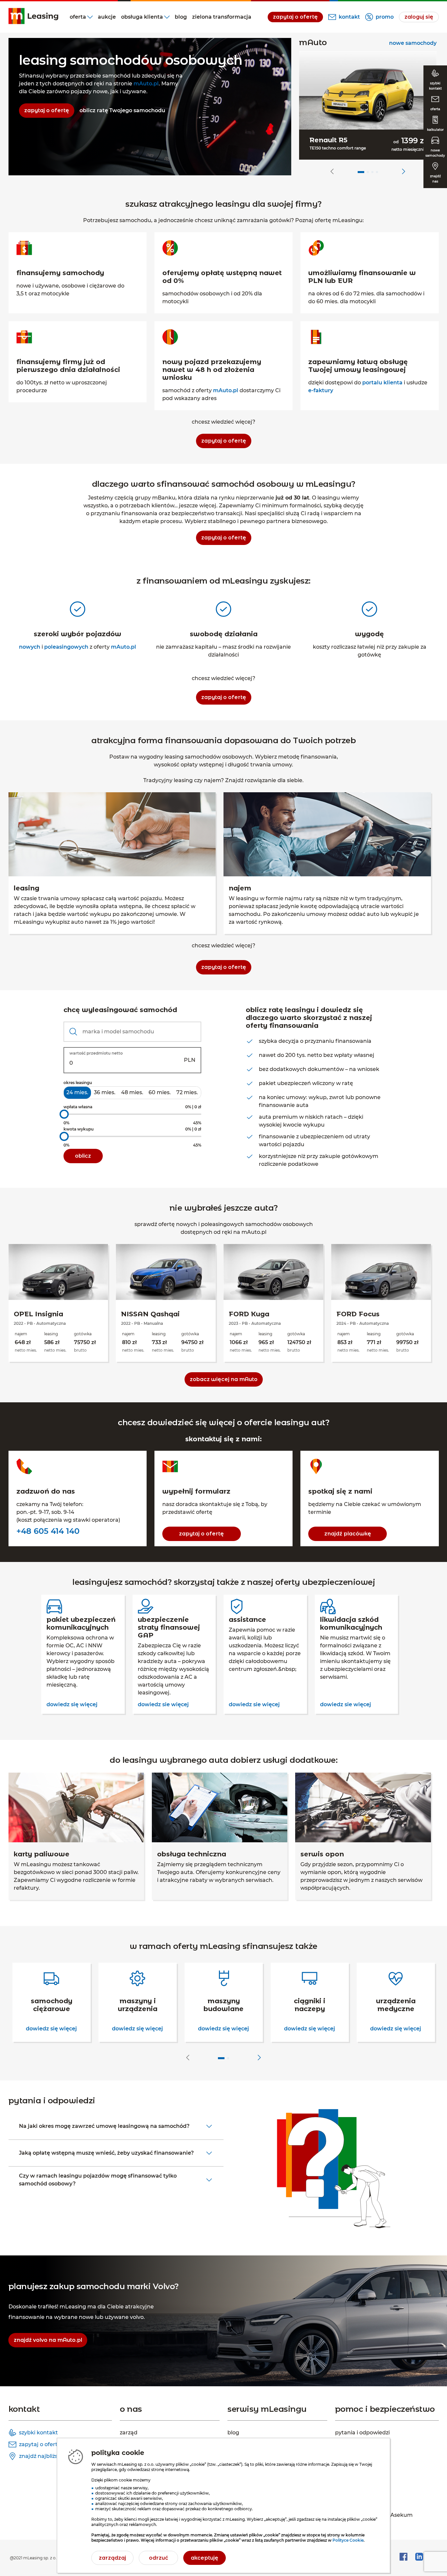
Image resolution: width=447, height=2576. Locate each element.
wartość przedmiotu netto (96, 1053)
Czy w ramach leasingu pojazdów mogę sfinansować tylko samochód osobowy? (98, 2180)
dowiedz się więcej (72, 1704)
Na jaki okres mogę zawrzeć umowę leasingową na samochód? (104, 2126)
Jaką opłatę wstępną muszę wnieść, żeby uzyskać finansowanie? (106, 2153)
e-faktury (321, 390)
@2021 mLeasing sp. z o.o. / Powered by (49, 2558)
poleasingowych (66, 647)
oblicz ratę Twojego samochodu (122, 110)
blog (181, 17)
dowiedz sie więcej (163, 1704)
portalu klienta (382, 383)
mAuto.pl (146, 84)
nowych (30, 647)
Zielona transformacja (222, 17)
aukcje (107, 17)
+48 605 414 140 (48, 1531)
